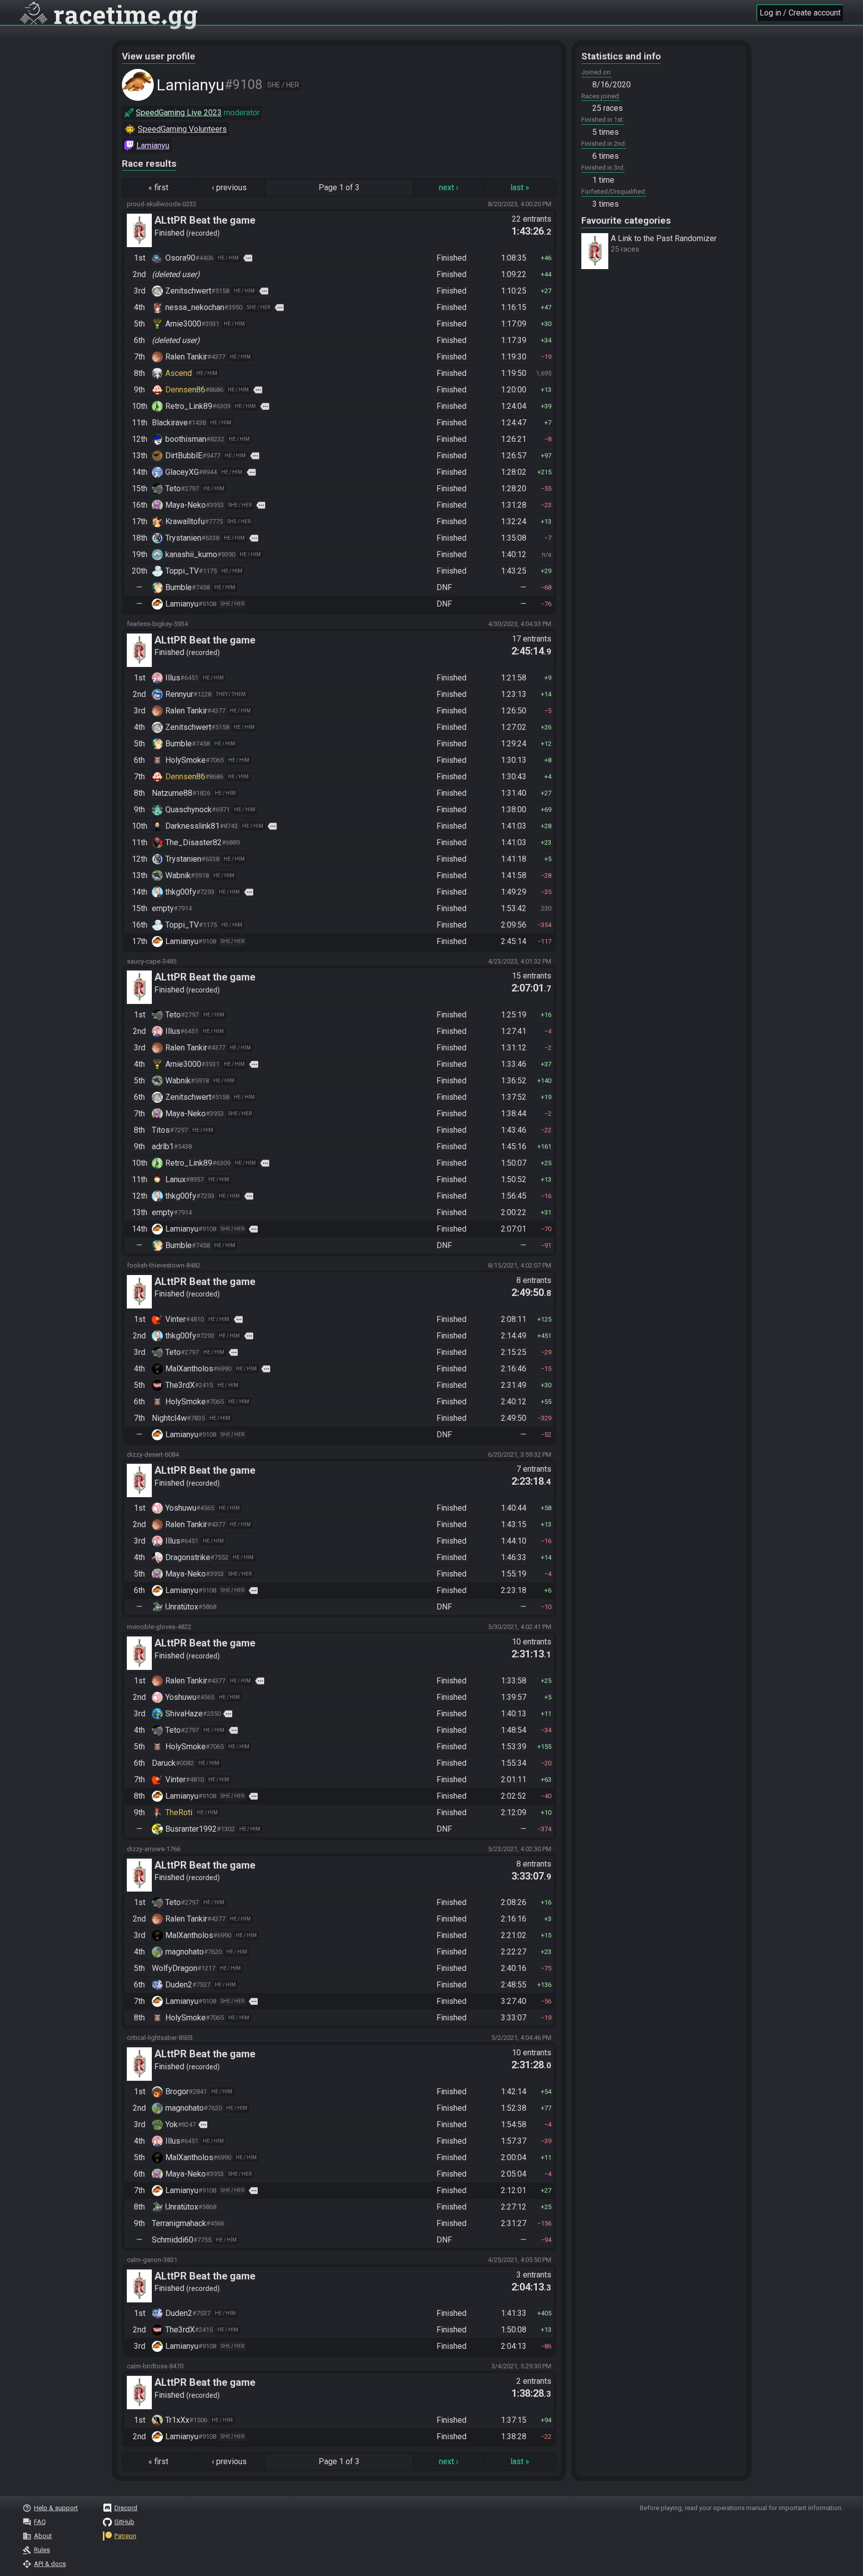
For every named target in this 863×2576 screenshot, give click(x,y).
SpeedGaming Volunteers (182, 129)
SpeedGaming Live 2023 (179, 113)
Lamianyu (153, 146)
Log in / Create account (800, 13)
